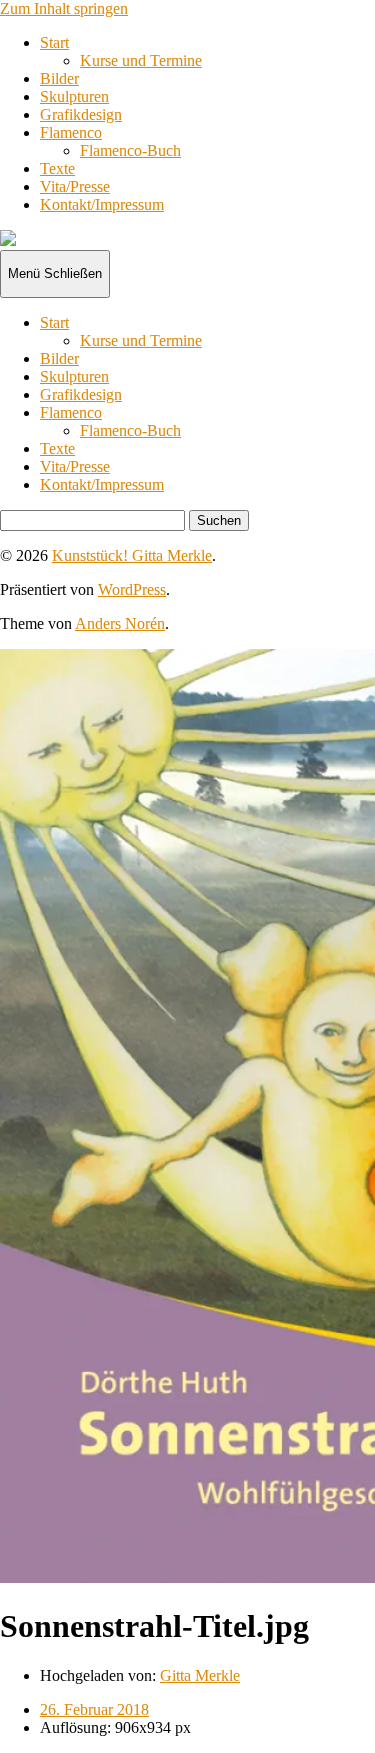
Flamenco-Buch (130, 150)
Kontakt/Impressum (102, 204)
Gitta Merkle (200, 1675)
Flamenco (71, 132)
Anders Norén (120, 623)
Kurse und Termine (141, 60)
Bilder (59, 78)
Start (54, 42)
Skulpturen (74, 96)
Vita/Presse (75, 186)
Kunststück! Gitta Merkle (132, 555)
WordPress (132, 589)
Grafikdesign (81, 114)
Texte (57, 168)
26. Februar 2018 (94, 1709)
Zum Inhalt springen (64, 8)
